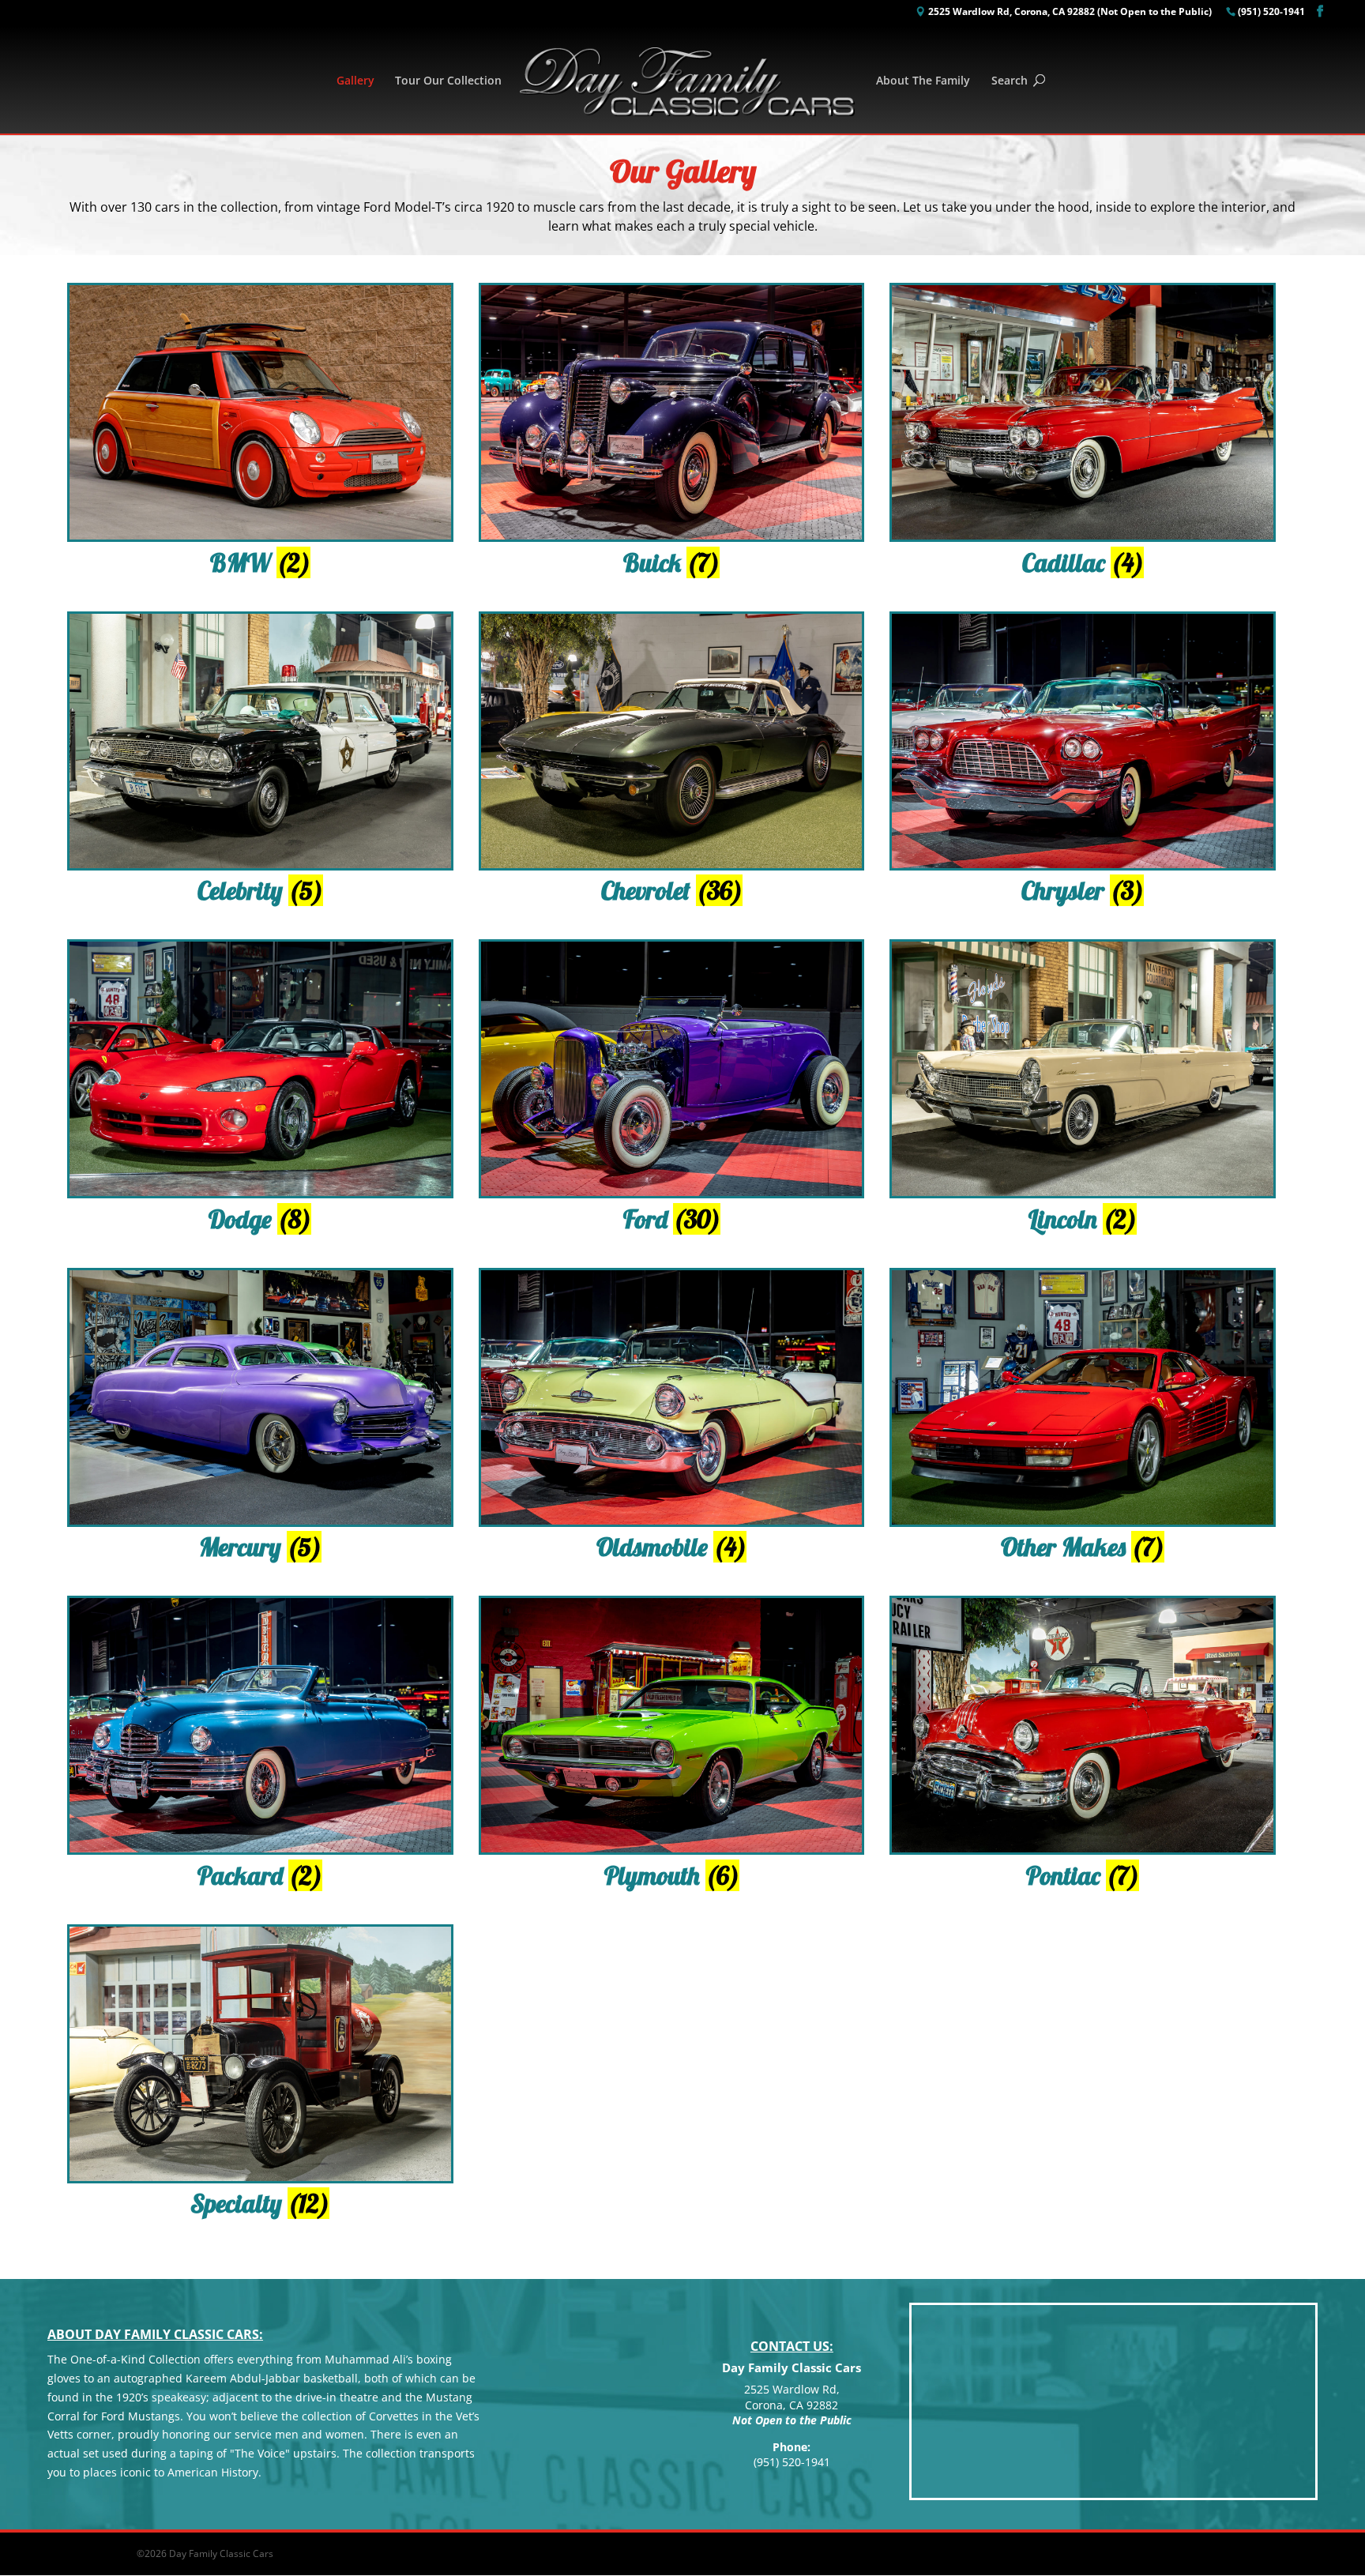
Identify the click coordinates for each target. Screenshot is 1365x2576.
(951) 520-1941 (1271, 13)
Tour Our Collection (448, 81)
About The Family (923, 81)
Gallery (355, 81)
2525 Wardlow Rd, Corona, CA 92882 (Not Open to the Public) (1070, 13)
